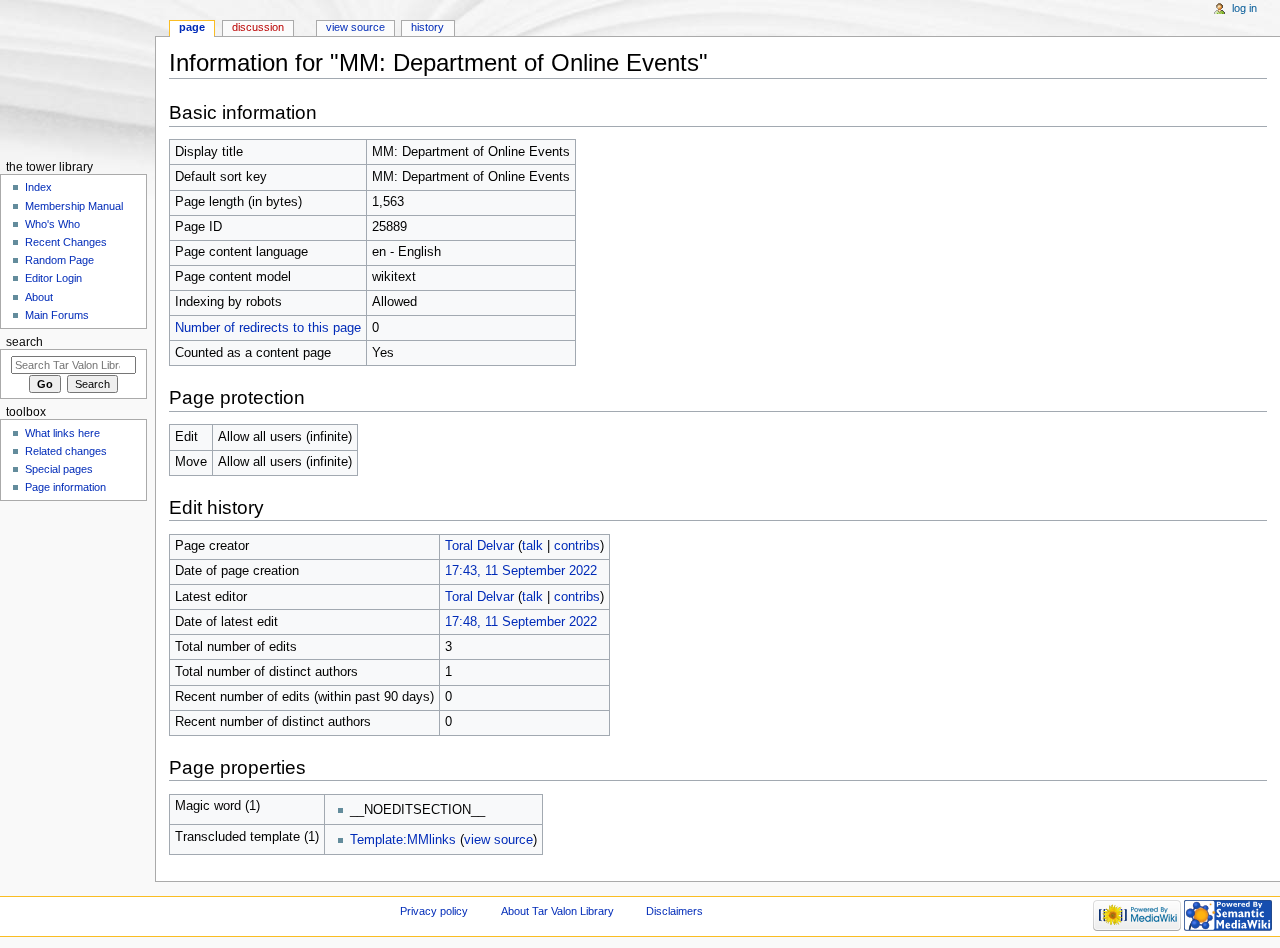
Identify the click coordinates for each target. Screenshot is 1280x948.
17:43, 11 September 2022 (521, 571)
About (39, 297)
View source (355, 27)
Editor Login (53, 278)
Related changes (66, 451)
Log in (1244, 8)
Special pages (59, 469)
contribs (577, 546)
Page (192, 27)
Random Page (59, 260)
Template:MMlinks (403, 840)
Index (38, 187)
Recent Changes (66, 242)
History (427, 27)
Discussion (258, 27)
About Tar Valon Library (557, 911)
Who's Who (52, 224)
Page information (65, 487)
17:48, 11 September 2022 (521, 622)
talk (532, 546)
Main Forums (57, 315)
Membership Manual (74, 206)
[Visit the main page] (77, 77)
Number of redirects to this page (268, 328)
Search (24, 342)
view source (498, 840)
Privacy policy (434, 911)
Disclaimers (674, 911)
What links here (62, 433)
